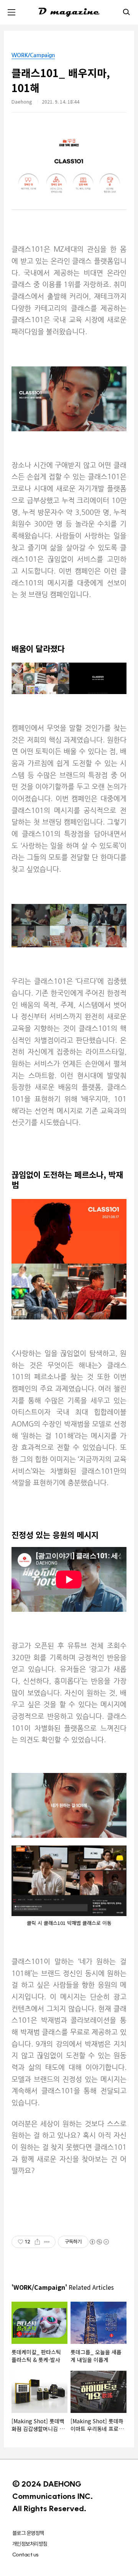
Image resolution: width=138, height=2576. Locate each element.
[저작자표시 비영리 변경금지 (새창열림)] (99, 2242)
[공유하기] (37, 2242)
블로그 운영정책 (28, 2533)
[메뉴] (11, 12)
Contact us (25, 2555)
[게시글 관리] (47, 2242)
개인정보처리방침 (30, 2544)
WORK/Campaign (33, 55)
